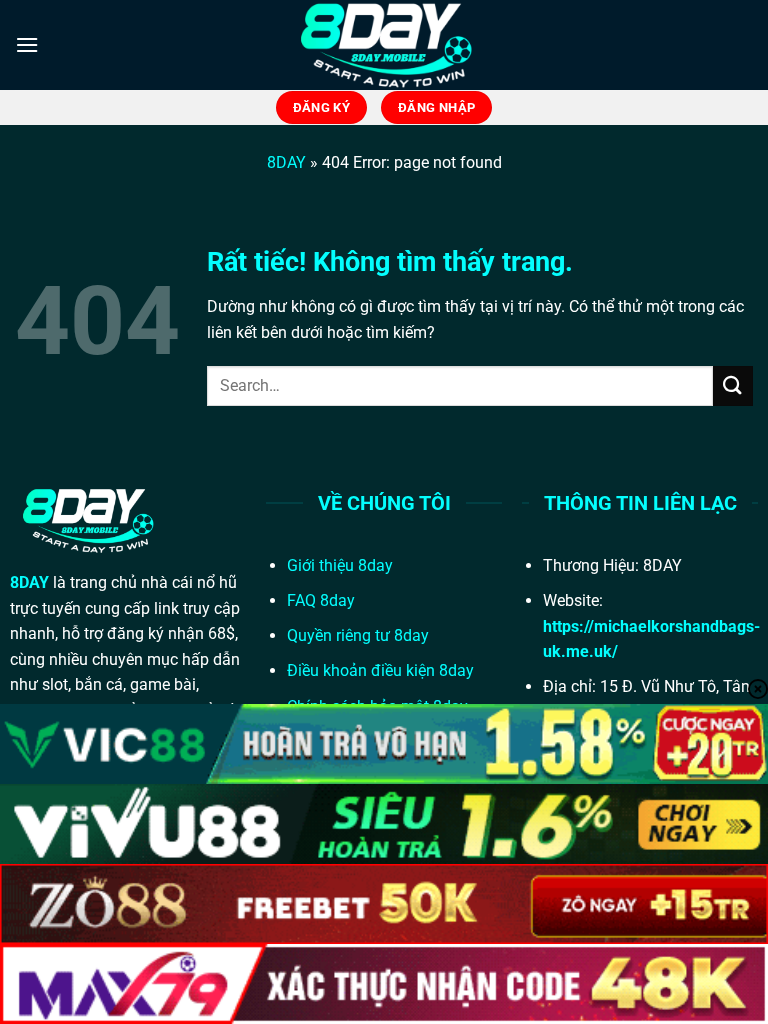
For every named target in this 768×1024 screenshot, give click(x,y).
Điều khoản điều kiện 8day (380, 670)
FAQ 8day (321, 600)
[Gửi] (733, 385)
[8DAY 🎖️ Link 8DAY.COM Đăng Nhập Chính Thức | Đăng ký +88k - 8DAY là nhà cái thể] (384, 45)
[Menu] (27, 44)
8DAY (286, 162)
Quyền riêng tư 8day (358, 635)
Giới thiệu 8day (340, 565)
